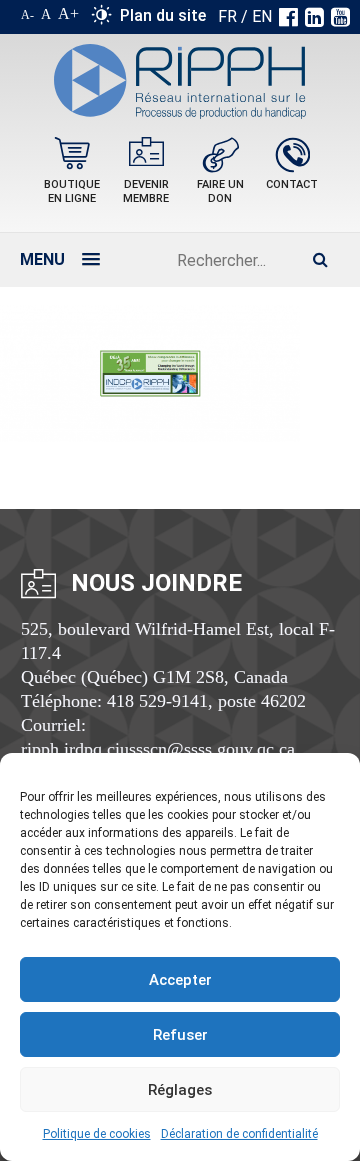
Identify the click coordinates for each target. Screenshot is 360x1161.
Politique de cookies (97, 1134)
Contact (292, 184)
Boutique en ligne (72, 191)
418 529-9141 (157, 701)
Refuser (180, 1035)
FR (227, 16)
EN (262, 16)
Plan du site (163, 15)
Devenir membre (146, 191)
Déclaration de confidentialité (239, 1134)
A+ (68, 13)
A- (27, 15)
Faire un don (220, 191)
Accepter (180, 980)
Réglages (180, 1090)
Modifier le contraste (101, 19)
